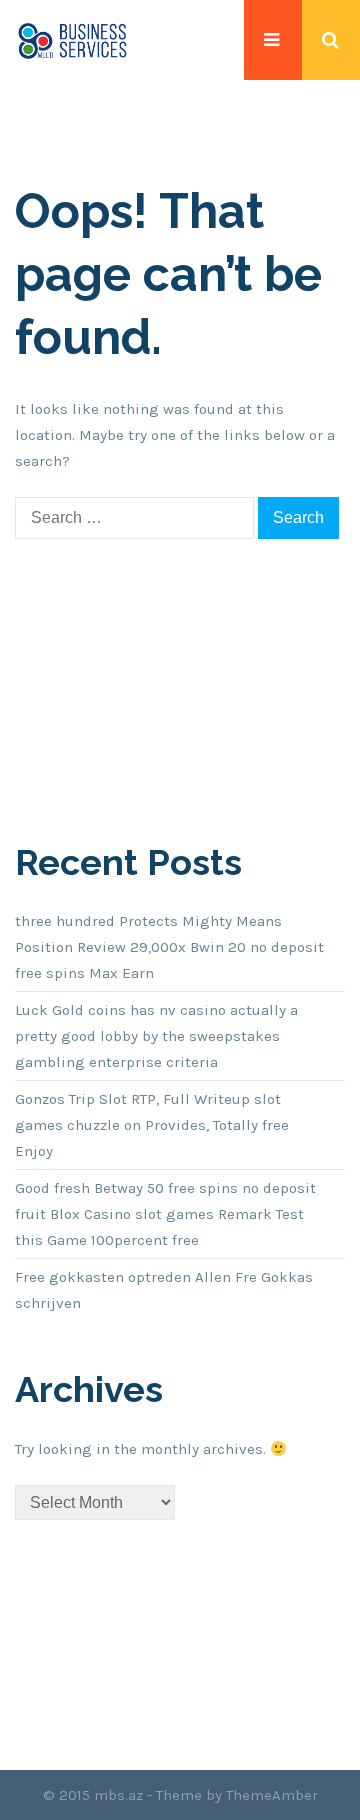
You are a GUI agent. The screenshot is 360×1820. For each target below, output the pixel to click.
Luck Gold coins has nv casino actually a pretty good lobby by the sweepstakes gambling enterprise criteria (156, 1036)
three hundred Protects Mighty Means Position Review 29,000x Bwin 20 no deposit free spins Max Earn (169, 947)
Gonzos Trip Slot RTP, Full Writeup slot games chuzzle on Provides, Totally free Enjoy (152, 1125)
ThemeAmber (272, 1795)
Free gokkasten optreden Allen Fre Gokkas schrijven (164, 1290)
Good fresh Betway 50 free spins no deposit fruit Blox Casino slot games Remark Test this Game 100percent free (165, 1214)
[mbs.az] (72, 40)
